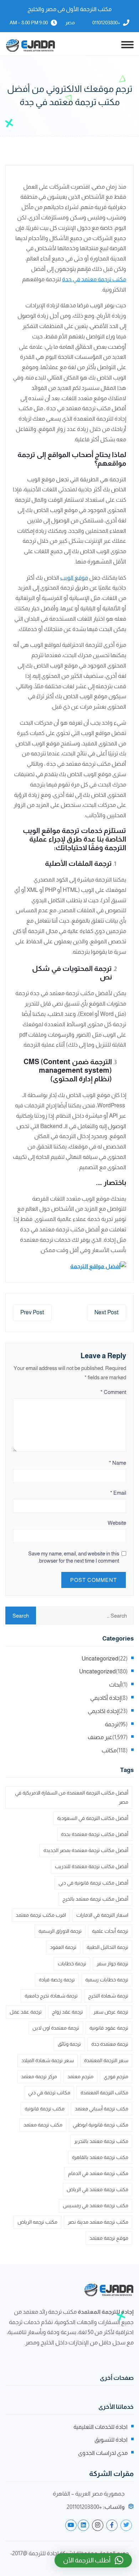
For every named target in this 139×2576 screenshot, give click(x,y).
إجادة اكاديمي (103, 1711)
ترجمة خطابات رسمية (107, 1980)
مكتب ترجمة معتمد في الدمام (98, 2173)
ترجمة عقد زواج (68, 2012)
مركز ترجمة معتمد (39, 2076)
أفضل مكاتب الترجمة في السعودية (93, 1818)
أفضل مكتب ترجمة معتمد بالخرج (95, 1899)
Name (118, 1463)
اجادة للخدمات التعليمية (101, 2427)
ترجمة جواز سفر (112, 1964)
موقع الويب (74, 578)
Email (118, 1493)
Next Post (107, 1312)
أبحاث (115, 1685)
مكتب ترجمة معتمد (43, 2125)
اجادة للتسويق (111, 2440)
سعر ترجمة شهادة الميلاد (48, 2060)
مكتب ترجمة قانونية (45, 2109)
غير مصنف (100, 1737)
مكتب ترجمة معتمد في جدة (94, 279)
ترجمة (112, 1724)
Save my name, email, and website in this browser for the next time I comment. (74, 1557)
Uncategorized (100, 1659)
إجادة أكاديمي (105, 1698)
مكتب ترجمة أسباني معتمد (102, 2109)
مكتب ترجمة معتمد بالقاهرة (100, 2157)
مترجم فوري (116, 2076)
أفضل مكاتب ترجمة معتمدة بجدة (95, 1834)
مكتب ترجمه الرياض (37, 2222)
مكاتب (109, 1750)
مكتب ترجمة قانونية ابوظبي (101, 2125)
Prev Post (32, 1312)
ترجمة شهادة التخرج (108, 1996)
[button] (93, 2560)
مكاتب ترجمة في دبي (49, 2093)
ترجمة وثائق (69, 2044)
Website (117, 1523)
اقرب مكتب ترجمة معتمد (41, 1915)
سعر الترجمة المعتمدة (106, 2060)
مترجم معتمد (80, 2076)
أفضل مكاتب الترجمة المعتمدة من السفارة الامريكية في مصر (72, 1797)
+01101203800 (106, 23)
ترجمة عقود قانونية (109, 2028)
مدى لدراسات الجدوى (103, 2453)
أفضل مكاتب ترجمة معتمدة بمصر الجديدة (86, 1850)
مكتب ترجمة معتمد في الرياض (97, 2189)
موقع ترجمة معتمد (109, 2238)
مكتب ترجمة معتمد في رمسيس (96, 2205)
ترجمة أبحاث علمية (110, 1931)
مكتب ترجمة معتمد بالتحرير (101, 2141)
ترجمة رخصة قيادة (57, 1980)
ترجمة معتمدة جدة (110, 2044)
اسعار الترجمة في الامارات (102, 1915)
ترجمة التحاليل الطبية (107, 1947)
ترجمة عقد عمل (26, 2012)
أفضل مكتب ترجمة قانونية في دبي (93, 1883)
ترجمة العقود (63, 1947)
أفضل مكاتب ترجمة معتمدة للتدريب (92, 1866)
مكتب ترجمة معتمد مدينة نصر (98, 2222)
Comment (113, 1392)
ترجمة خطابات (72, 1964)
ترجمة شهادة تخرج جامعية (51, 1996)
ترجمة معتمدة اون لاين (56, 2028)
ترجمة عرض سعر (111, 2012)
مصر (70, 23)
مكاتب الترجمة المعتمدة (104, 2093)
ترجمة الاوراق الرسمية (60, 1931)
